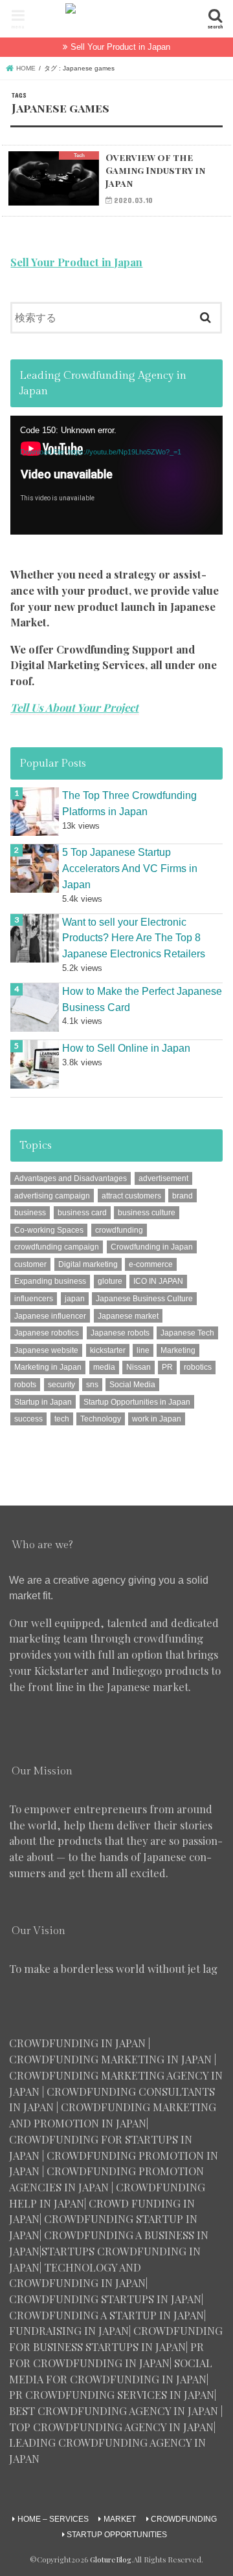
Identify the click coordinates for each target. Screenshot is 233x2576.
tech (62, 1419)
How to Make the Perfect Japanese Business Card (142, 999)
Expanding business (50, 1281)
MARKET (120, 2519)
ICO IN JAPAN (158, 1281)
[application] (116, 475)
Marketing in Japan (48, 1367)
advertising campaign (52, 1196)
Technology (101, 1419)
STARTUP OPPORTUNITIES (117, 2535)
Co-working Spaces (49, 1230)
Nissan (139, 1367)
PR (167, 1367)
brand (183, 1196)
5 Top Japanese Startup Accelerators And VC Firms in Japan (130, 868)
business (30, 1213)
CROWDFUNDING (184, 2519)
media (104, 1367)
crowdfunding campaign (57, 1247)
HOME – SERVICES (53, 2519)
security (61, 1385)
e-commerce (151, 1264)
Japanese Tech (187, 1333)
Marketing (178, 1350)
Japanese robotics (47, 1333)
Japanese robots (120, 1333)
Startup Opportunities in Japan (137, 1402)
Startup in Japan (43, 1402)
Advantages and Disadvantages (71, 1178)
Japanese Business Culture (144, 1299)
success (28, 1419)
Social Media (132, 1385)
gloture (110, 1281)
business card (82, 1213)
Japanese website (46, 1350)
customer (30, 1264)
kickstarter (108, 1350)
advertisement (163, 1178)
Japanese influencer (50, 1316)
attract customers (131, 1196)
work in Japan (157, 1419)
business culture (147, 1213)
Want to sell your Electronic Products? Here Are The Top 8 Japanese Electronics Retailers (134, 938)
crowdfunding (119, 1230)
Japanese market (128, 1316)
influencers (34, 1299)
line (143, 1350)
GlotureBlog (111, 2560)
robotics (198, 1367)
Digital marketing (88, 1264)
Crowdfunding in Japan (152, 1247)
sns (92, 1385)
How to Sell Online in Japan (126, 1048)
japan (75, 1299)
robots (25, 1385)
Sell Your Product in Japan (120, 47)
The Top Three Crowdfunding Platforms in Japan (129, 803)
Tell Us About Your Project (74, 707)
